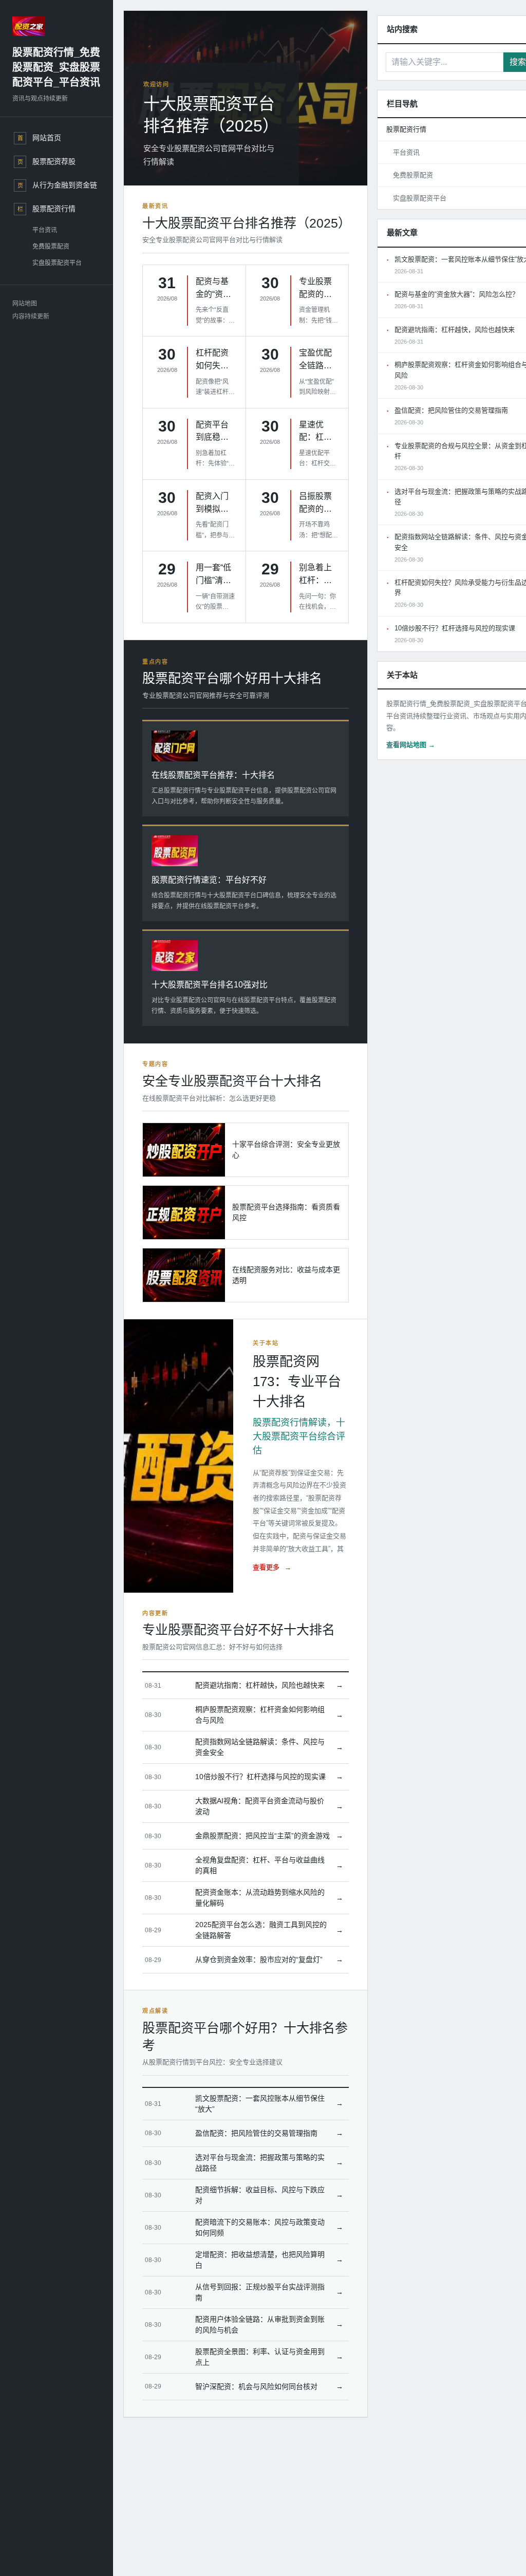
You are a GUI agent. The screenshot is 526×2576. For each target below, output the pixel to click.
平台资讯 (45, 230)
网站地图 (25, 304)
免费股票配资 (51, 247)
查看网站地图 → (411, 745)
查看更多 (272, 1567)
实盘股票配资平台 (57, 263)
